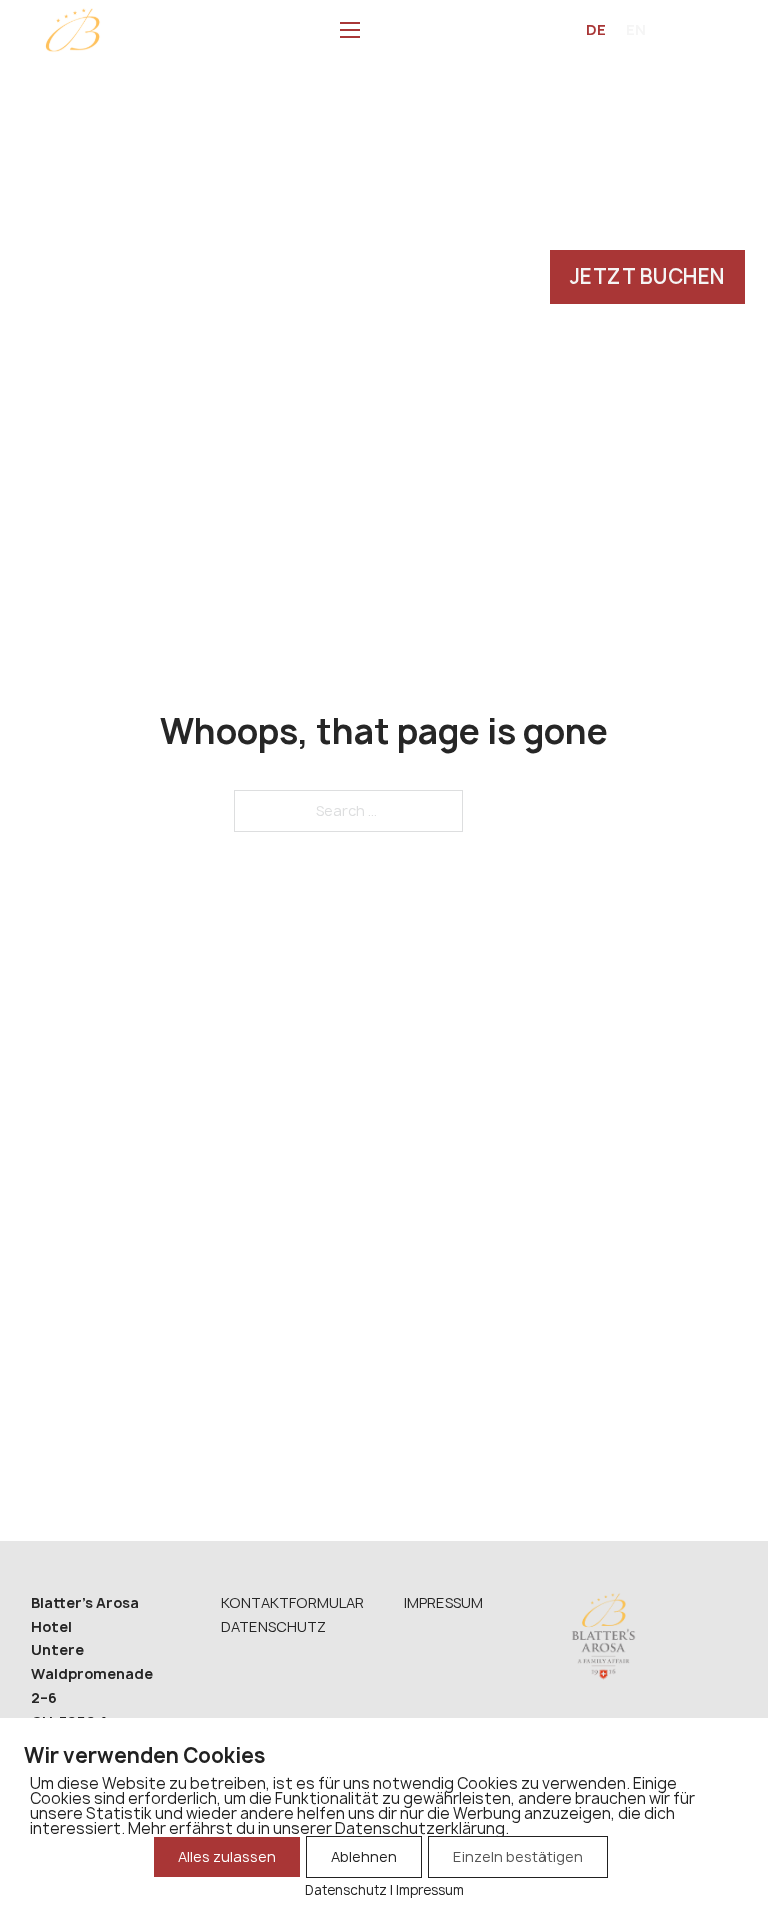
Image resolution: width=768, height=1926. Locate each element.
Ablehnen (364, 1856)
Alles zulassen (227, 1856)
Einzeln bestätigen (518, 1856)
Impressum (430, 1890)
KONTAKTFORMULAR (292, 1602)
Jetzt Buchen (647, 276)
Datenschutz (273, 1626)
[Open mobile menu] (350, 30)
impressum (443, 1602)
